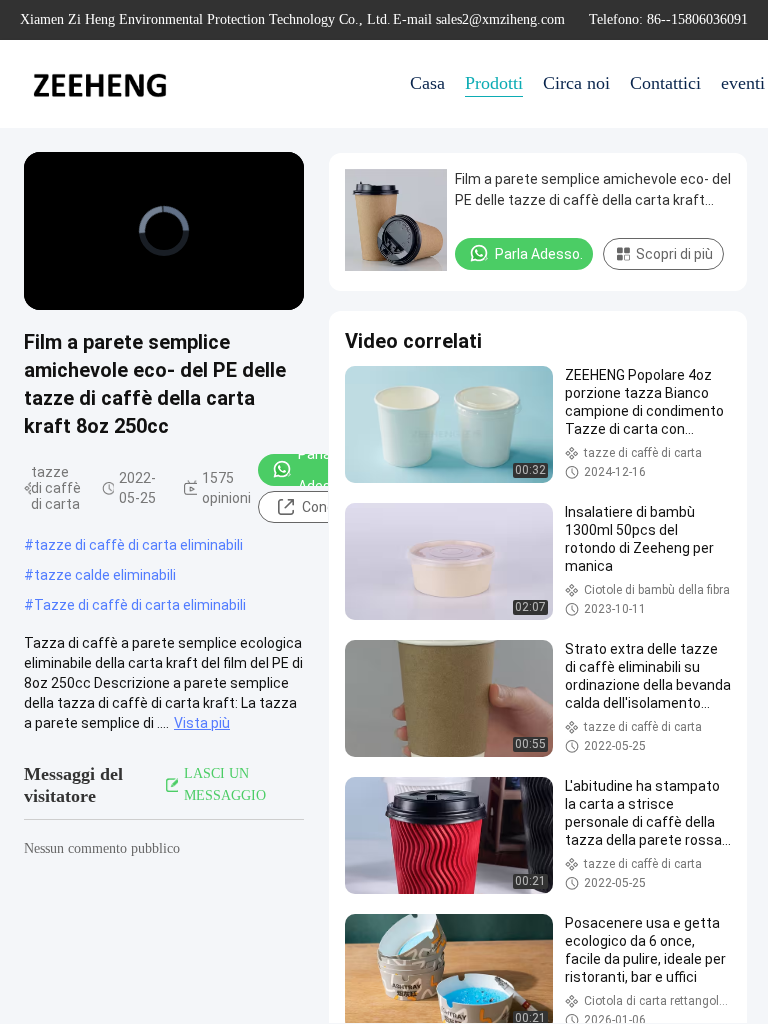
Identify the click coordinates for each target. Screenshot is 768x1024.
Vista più (202, 723)
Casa (427, 83)
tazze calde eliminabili (105, 575)
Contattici (665, 83)
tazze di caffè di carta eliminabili (138, 545)
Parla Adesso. (324, 470)
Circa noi (576, 83)
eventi (743, 83)
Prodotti (494, 83)
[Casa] (100, 84)
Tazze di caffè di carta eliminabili (140, 605)
